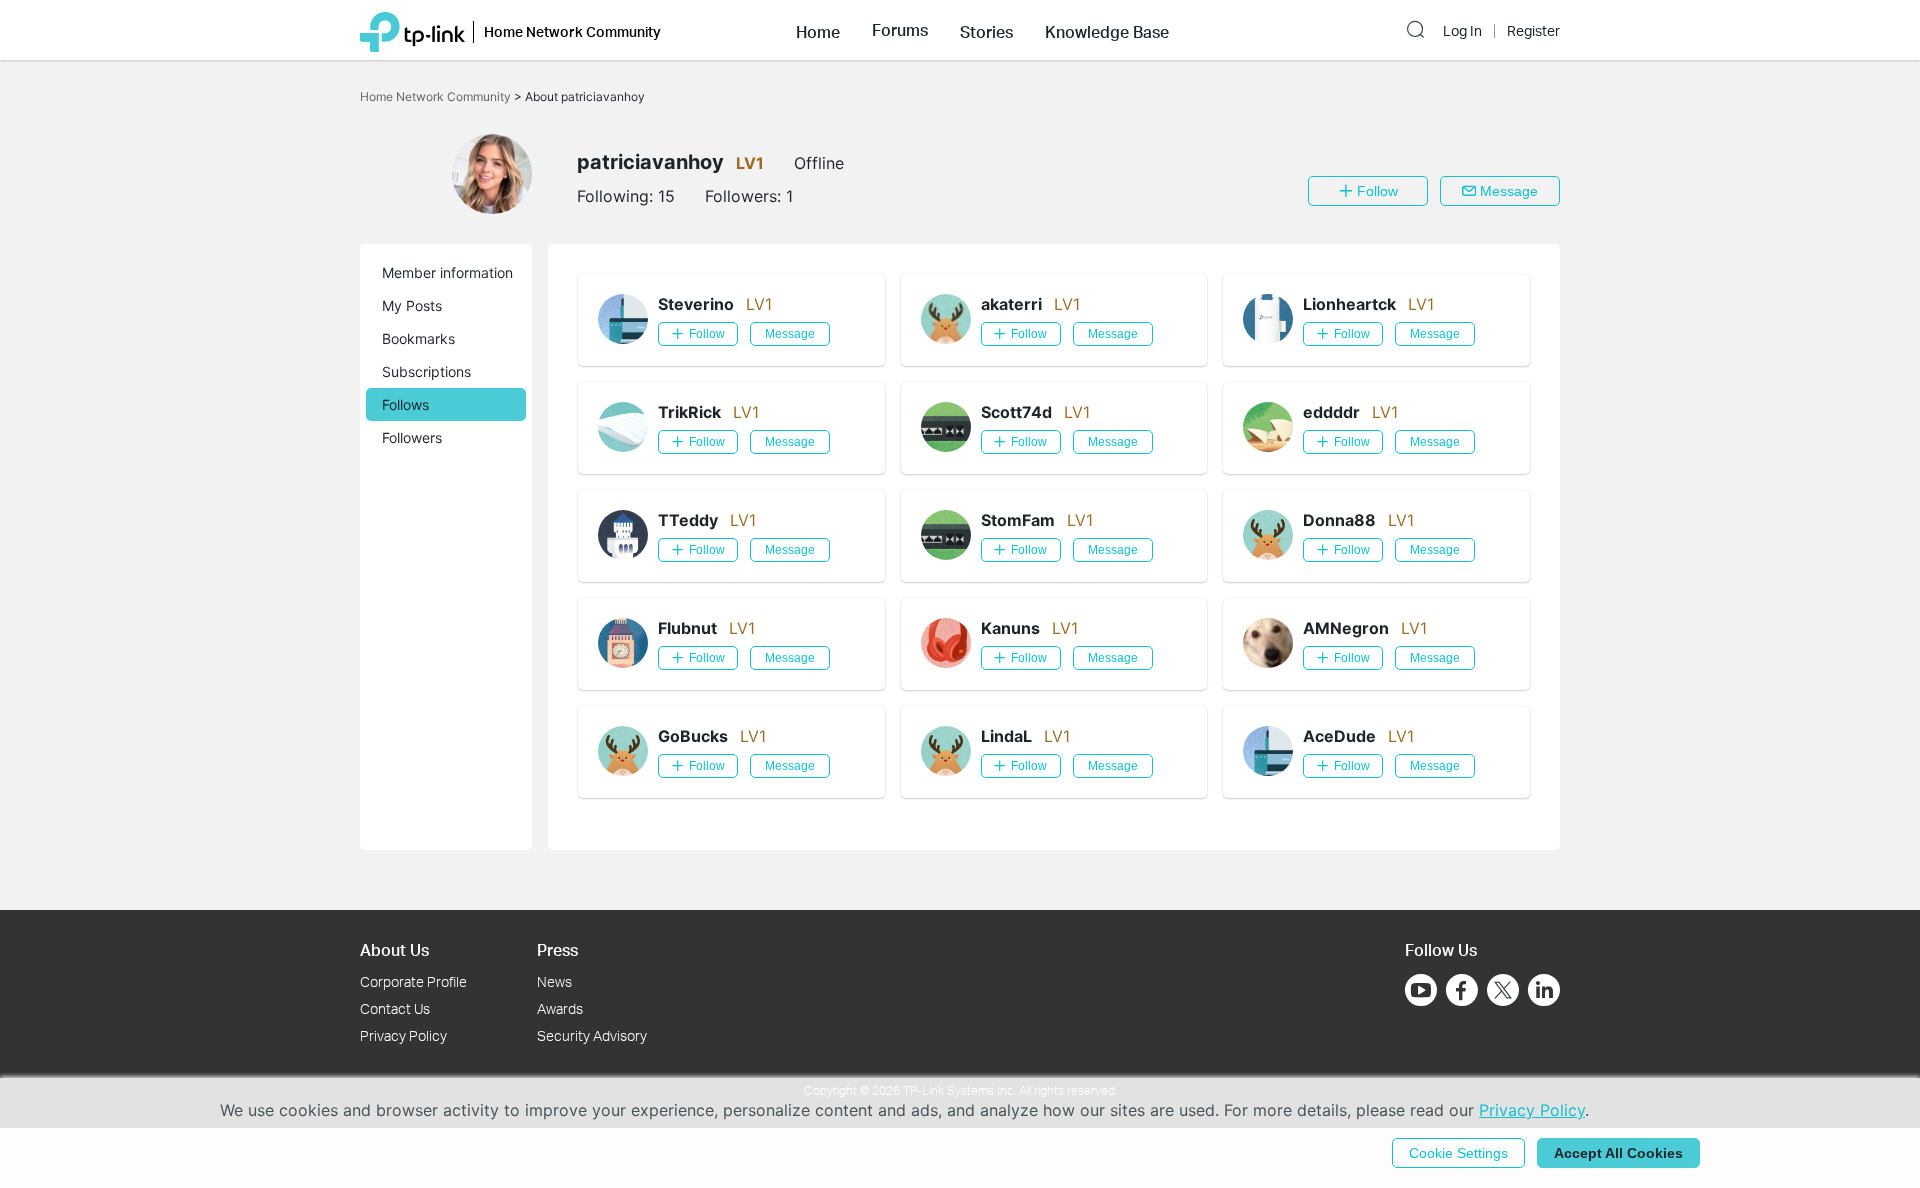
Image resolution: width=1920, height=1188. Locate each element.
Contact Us (395, 1008)
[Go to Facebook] (1462, 990)
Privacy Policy (403, 1035)
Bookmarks (418, 338)
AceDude (1339, 736)
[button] (818, 30)
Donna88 (1339, 520)
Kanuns (1010, 628)
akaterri (1011, 304)
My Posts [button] (412, 305)
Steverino (696, 304)
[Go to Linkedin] (1544, 990)
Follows (405, 404)
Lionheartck (1349, 304)
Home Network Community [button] (572, 31)
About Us (394, 949)
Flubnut (687, 628)
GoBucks (693, 736)
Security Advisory (592, 1035)
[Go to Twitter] (1503, 992)
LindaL (1006, 736)
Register (1533, 31)
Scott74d (1016, 412)
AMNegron (1346, 628)
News (554, 981)
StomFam (1018, 520)
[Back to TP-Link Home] (412, 30)
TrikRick (689, 412)
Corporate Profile (413, 981)
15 (666, 196)
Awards (560, 1008)
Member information (447, 272)
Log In (1462, 31)
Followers (412, 437)
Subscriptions (426, 371)
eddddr (1331, 412)
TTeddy (688, 520)
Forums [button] (900, 30)
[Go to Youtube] (1421, 990)
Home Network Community (437, 96)
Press (557, 949)
